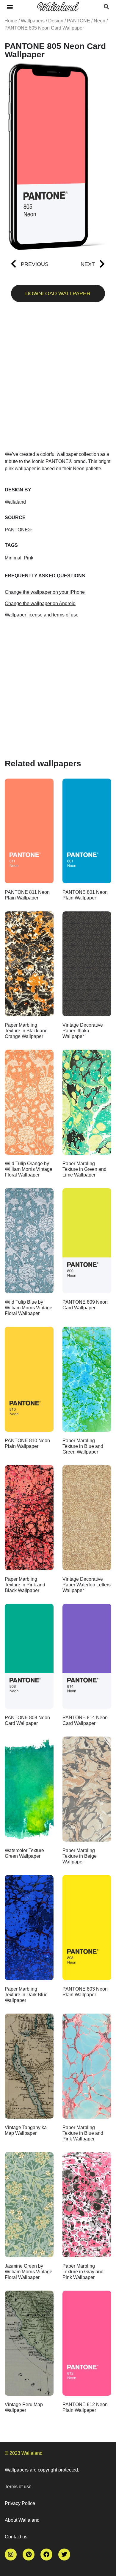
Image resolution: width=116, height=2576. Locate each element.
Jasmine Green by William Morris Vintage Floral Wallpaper (29, 2272)
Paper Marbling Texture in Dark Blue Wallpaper (26, 1995)
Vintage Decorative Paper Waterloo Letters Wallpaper (87, 1585)
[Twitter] (64, 2555)
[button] (10, 7)
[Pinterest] (29, 2555)
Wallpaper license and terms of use (42, 615)
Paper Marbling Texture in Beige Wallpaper (80, 1856)
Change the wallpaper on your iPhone (45, 592)
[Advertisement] (58, 379)
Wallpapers (33, 21)
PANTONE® (18, 530)
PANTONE (79, 21)
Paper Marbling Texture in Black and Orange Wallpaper (26, 1031)
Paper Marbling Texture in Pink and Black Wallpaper (25, 1585)
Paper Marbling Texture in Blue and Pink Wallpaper (83, 2133)
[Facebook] (46, 2555)
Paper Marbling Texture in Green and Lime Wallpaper (84, 1169)
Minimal (13, 558)
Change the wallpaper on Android (40, 603)
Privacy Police (20, 2503)
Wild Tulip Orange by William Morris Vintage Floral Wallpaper (29, 1169)
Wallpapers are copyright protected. (42, 2470)
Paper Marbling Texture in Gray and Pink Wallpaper (83, 2272)
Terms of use (18, 2487)
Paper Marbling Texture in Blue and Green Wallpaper (83, 1446)
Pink (29, 558)
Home (11, 21)
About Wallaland (22, 2520)
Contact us (16, 2537)
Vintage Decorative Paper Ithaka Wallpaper (83, 1031)
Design (56, 21)
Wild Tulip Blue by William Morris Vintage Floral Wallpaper (29, 1308)
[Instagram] (11, 2555)
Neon (99, 21)
